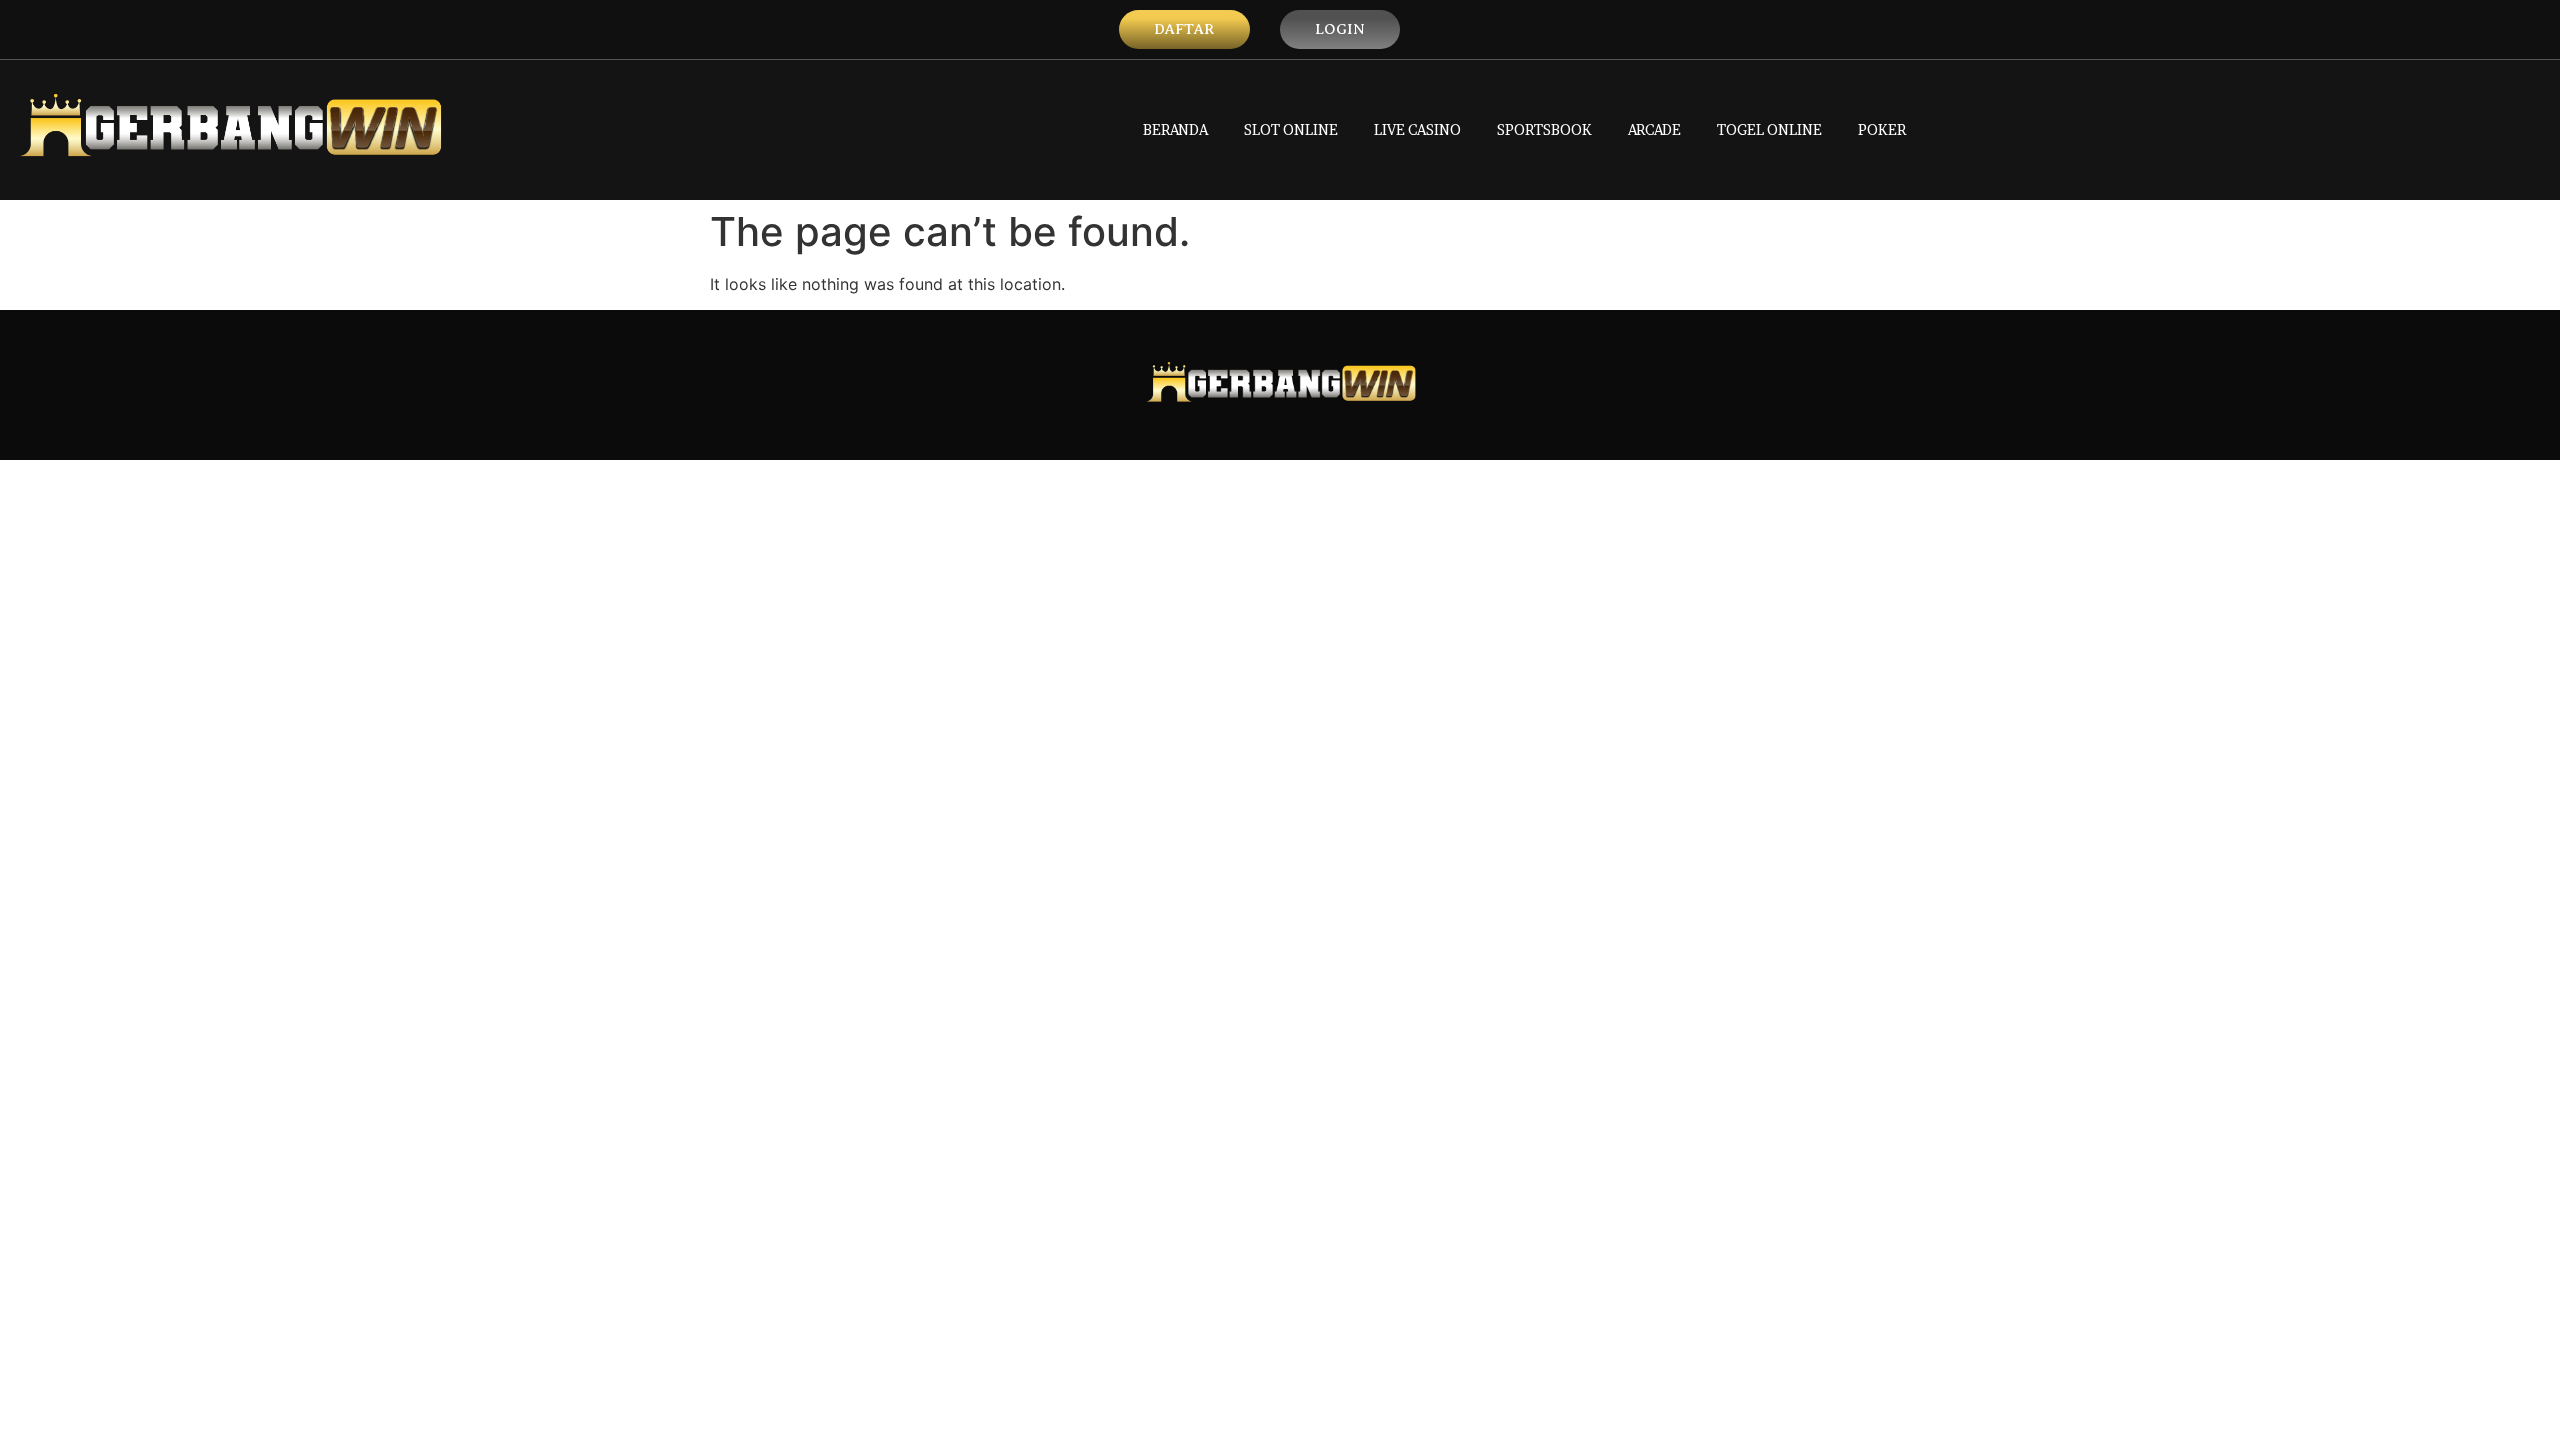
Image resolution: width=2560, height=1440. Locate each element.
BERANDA (1175, 129)
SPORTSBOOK (1544, 129)
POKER (1882, 129)
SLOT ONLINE (1291, 129)
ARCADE (1654, 129)
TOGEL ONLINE (1769, 129)
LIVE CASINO (1417, 129)
